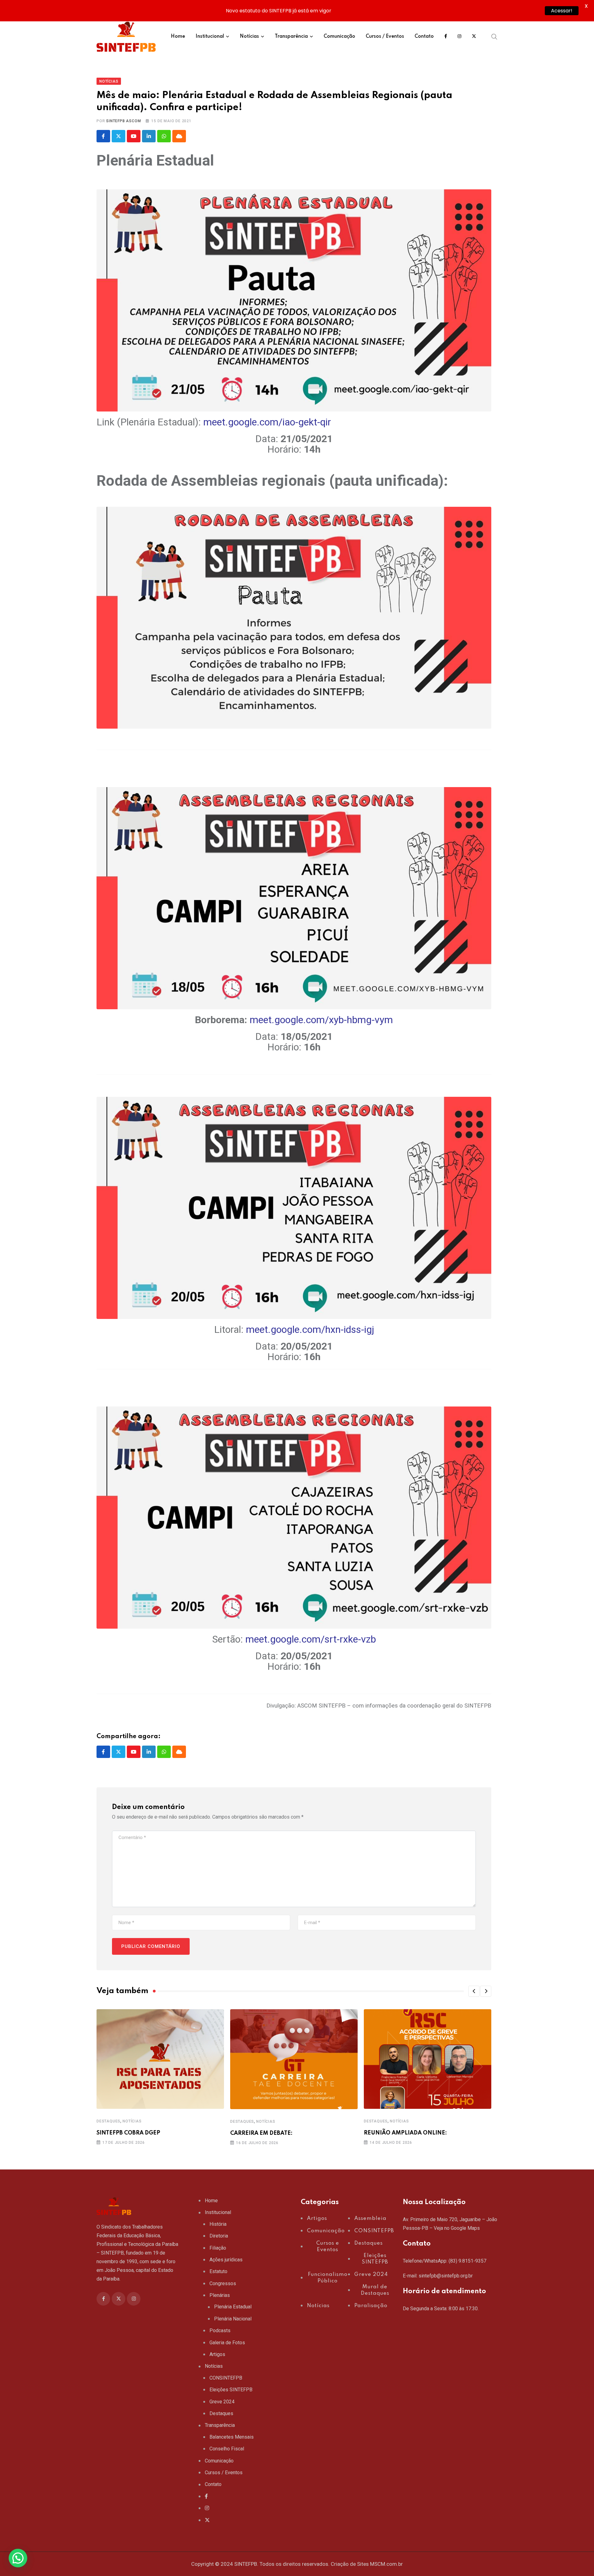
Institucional (210, 37)
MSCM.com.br (386, 2564)
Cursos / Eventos (385, 37)
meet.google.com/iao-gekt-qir (267, 422)
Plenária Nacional (233, 2319)
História (218, 2224)
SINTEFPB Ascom (123, 121)
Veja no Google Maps (457, 2228)
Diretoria (219, 2236)
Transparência (291, 37)
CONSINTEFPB (226, 2378)
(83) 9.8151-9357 (467, 2261)
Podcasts (220, 2330)
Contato (424, 37)
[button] (474, 1991)
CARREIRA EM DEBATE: (261, 2133)
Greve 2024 (222, 2402)
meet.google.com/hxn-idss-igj (310, 1329)
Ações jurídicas (226, 2260)
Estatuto (218, 2271)
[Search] (494, 37)
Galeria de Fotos (227, 2343)
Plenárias (220, 2295)
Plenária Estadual (233, 2307)
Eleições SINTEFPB (231, 2390)
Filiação (218, 2248)
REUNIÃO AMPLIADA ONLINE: (405, 2133)
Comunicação (339, 37)
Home (178, 37)
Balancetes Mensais (232, 2437)
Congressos (223, 2283)
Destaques (108, 2121)
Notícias (249, 37)
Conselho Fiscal (227, 2449)
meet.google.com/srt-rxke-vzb (311, 1639)
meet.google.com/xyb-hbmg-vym (321, 1020)
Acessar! (562, 11)
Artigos (217, 2354)
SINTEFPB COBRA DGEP (128, 2133)
